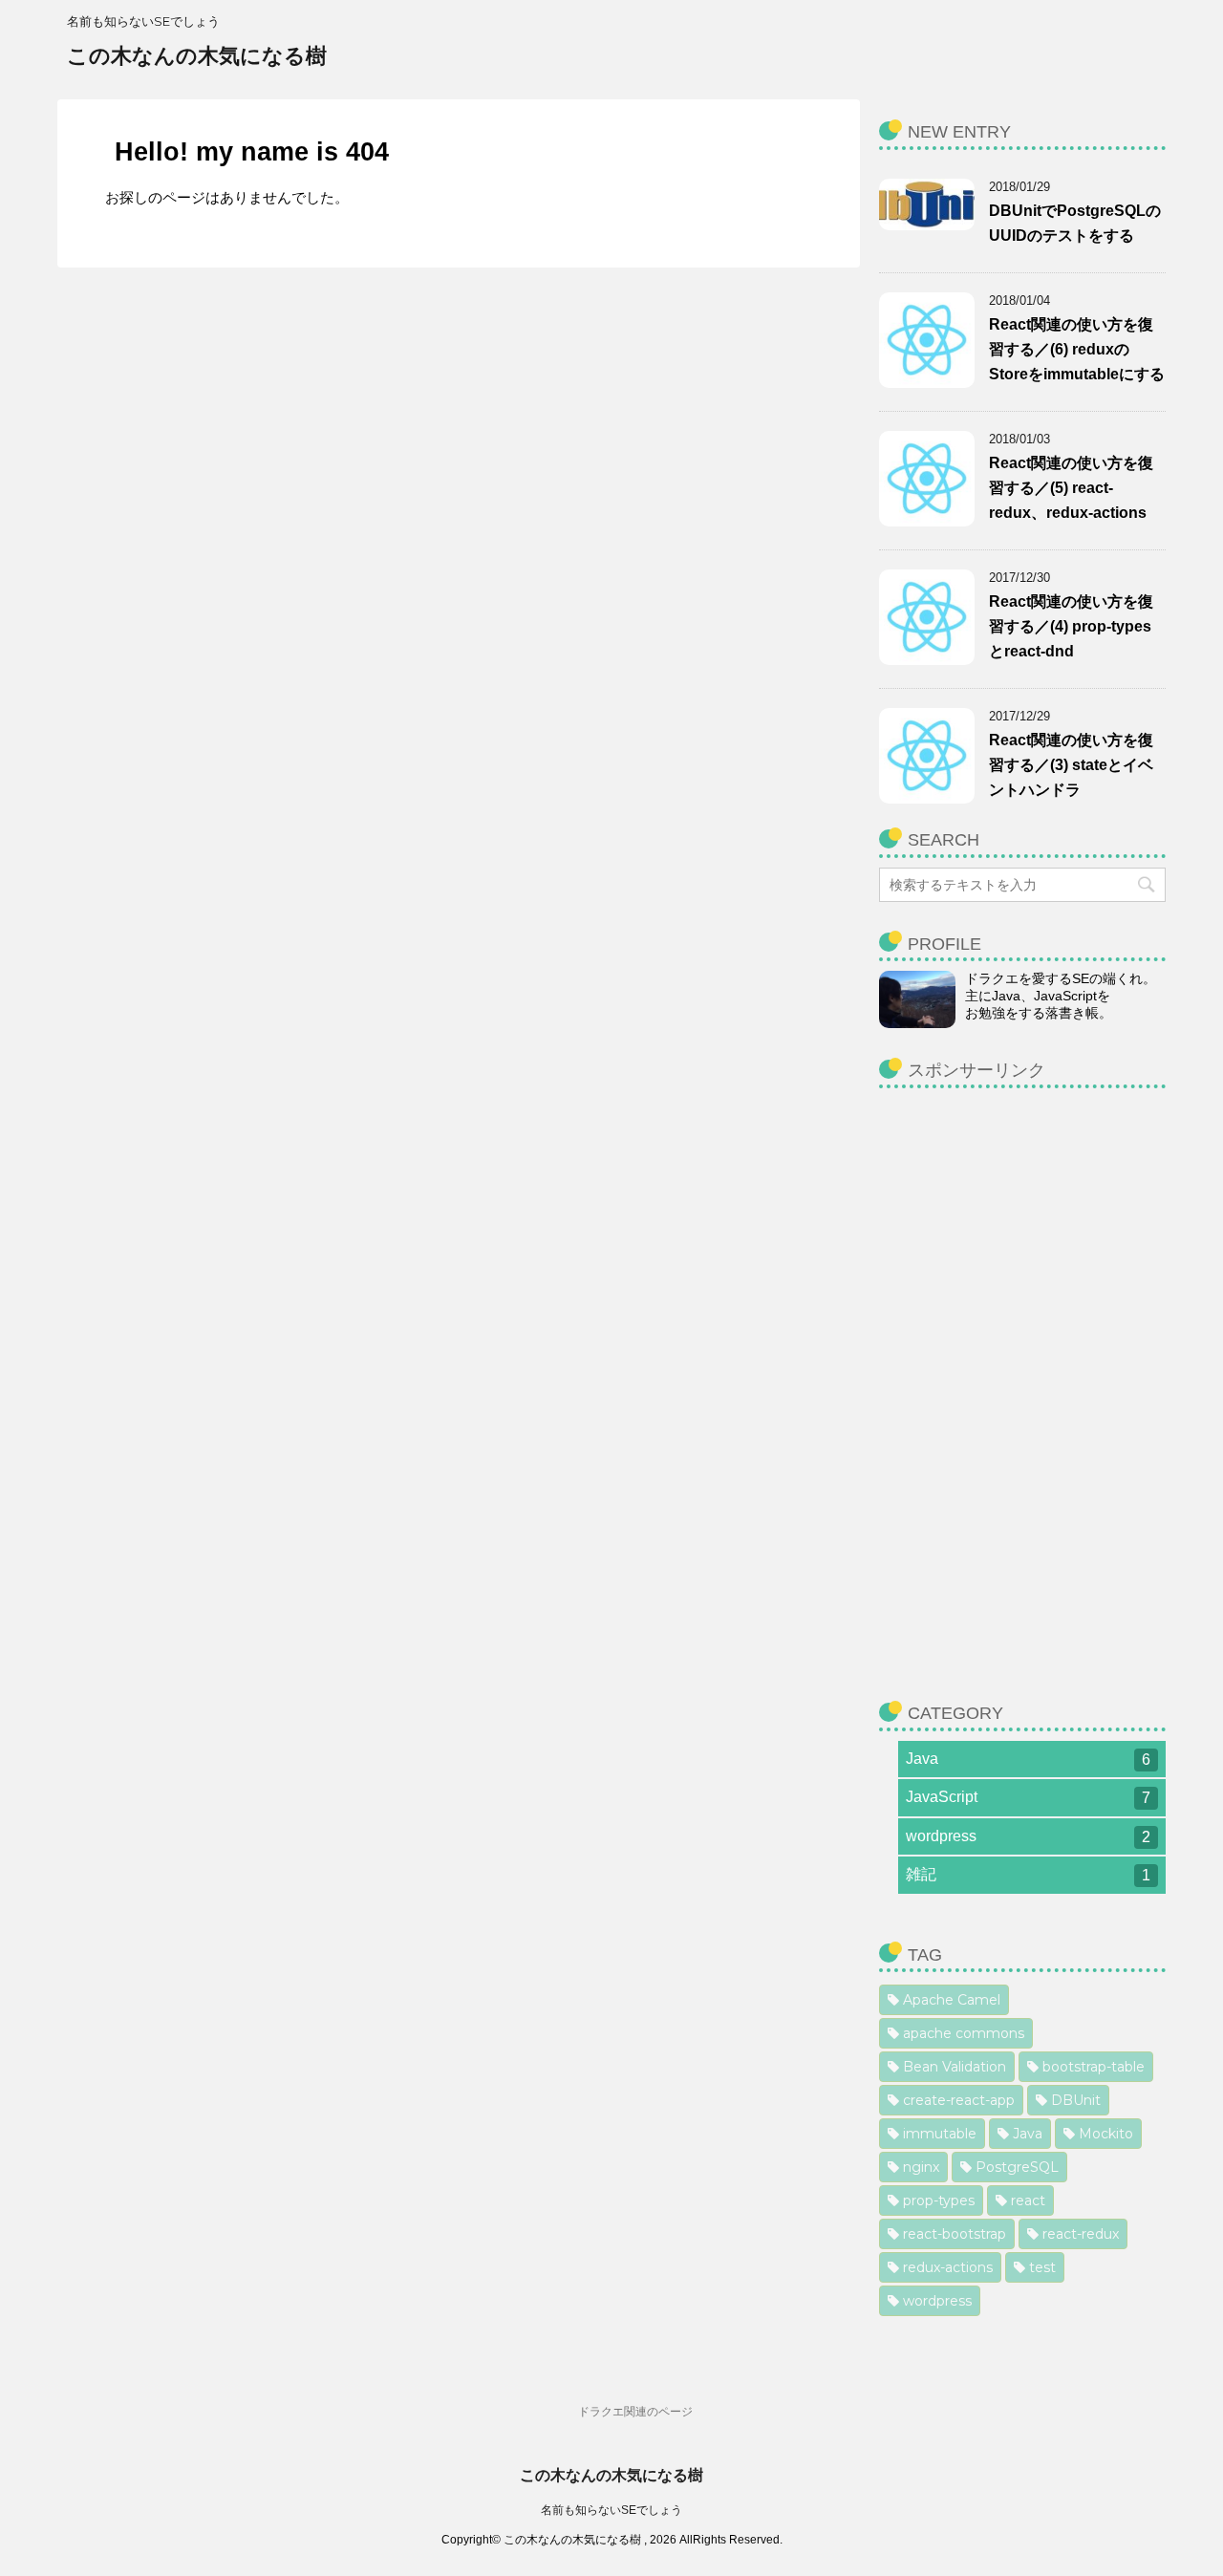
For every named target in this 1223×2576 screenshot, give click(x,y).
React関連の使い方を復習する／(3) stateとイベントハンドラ (1071, 765)
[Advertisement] (1022, 1385)
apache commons (964, 2033)
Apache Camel (952, 2000)
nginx (921, 2167)
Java (1028, 1759)
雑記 (1028, 1875)
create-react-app (959, 2100)
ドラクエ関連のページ (635, 2412)
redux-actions (948, 2267)
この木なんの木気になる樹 (197, 56)
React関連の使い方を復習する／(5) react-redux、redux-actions (1071, 488)
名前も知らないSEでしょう (611, 2510)
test (1042, 2267)
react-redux (1081, 2234)
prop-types (939, 2200)
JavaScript (1028, 1797)
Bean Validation (955, 2067)
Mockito (1106, 2134)
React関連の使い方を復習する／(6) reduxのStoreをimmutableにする (1077, 349)
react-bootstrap (955, 2234)
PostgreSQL (1017, 2167)
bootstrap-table (1094, 2067)
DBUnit (1076, 2100)
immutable (940, 2134)
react (1028, 2200)
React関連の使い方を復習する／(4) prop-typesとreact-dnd (1071, 626)
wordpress (1028, 1836)
